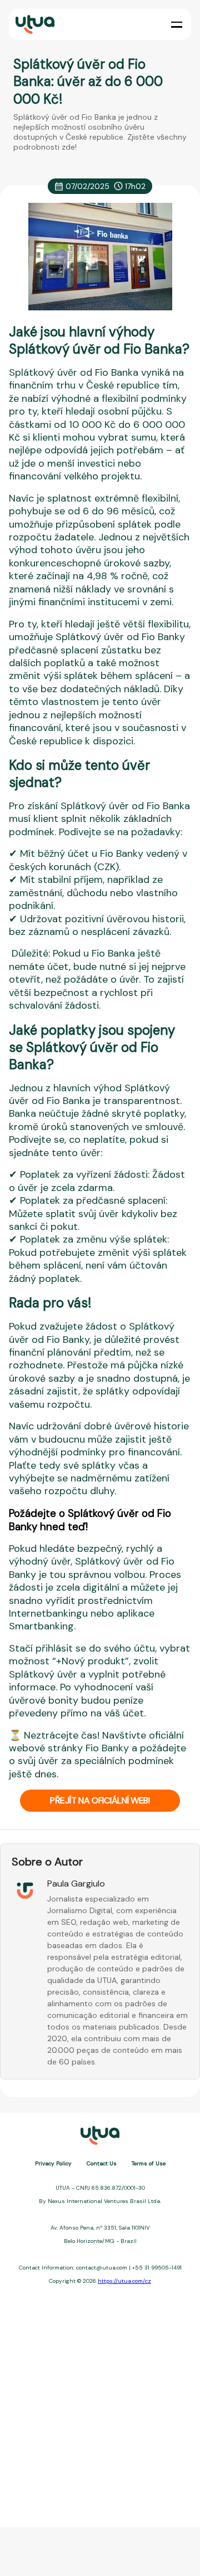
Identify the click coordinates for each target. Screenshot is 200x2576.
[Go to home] (34, 25)
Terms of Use (149, 2163)
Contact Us (102, 2163)
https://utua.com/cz (124, 2281)
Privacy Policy (53, 2163)
